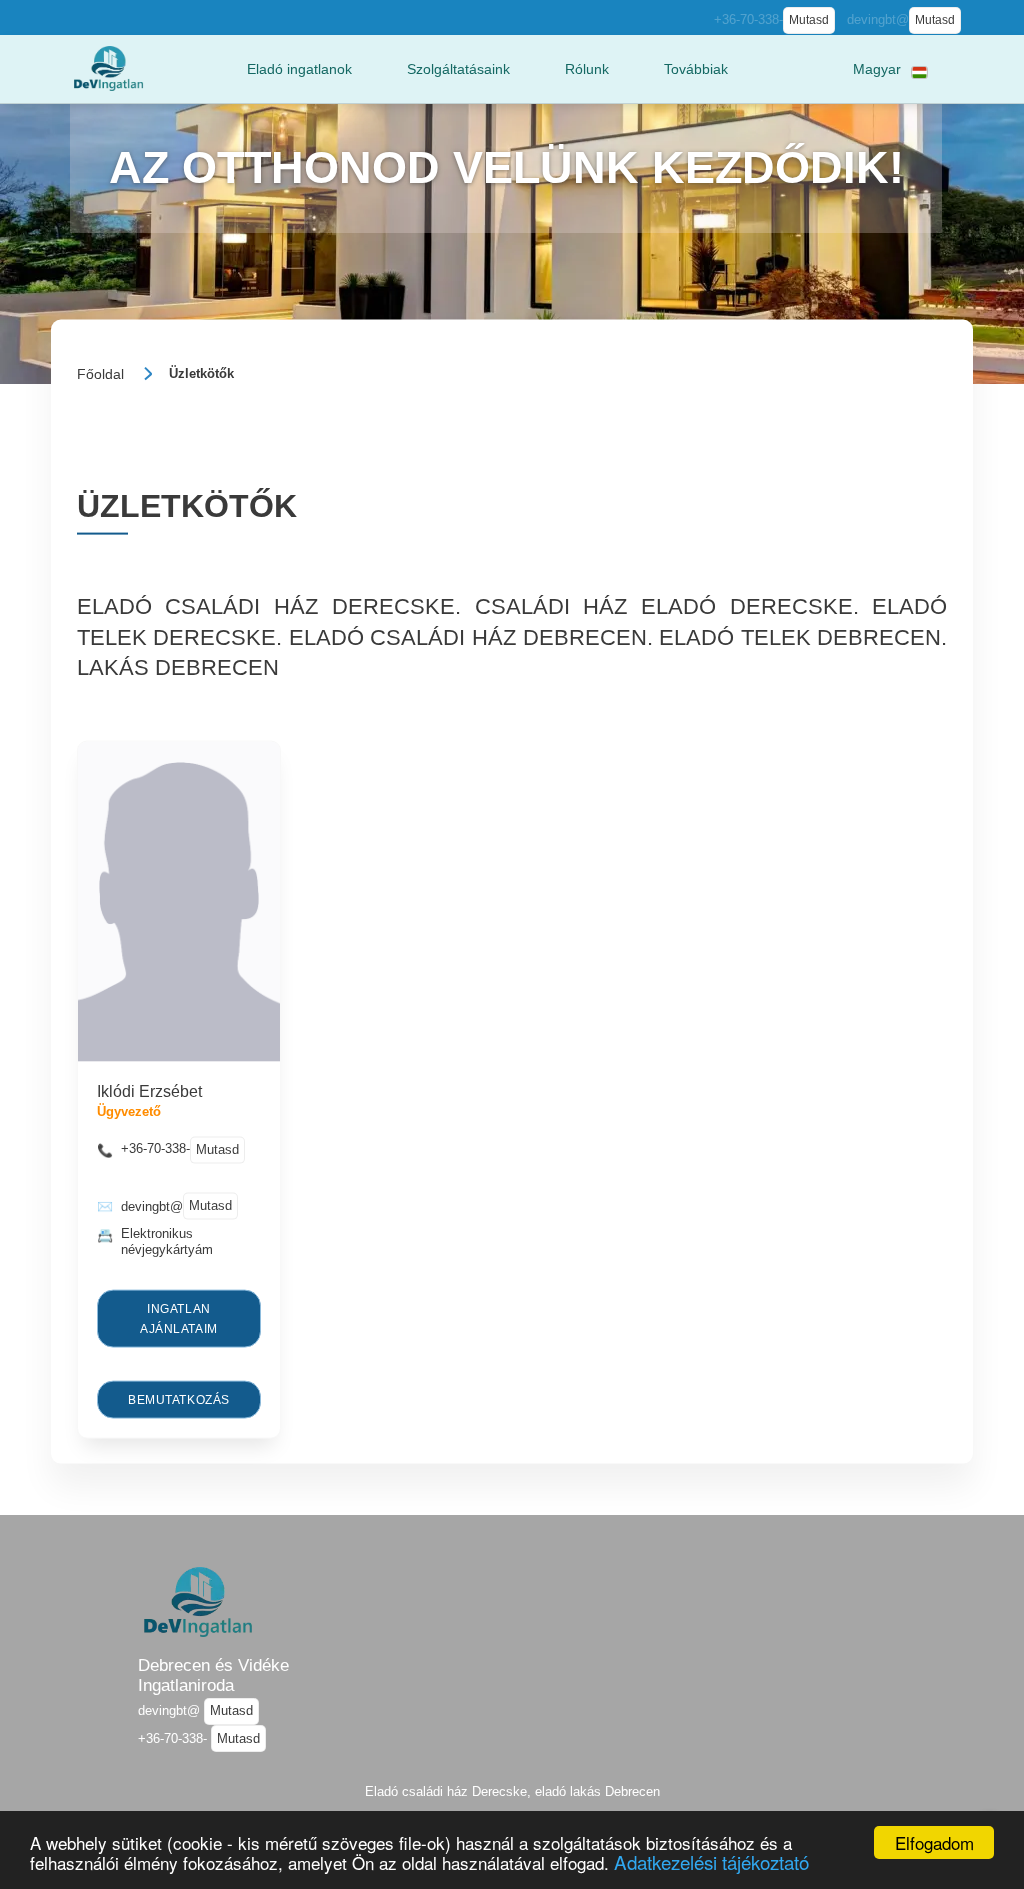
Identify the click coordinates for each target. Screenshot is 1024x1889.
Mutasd (809, 20)
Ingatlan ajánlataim (179, 1318)
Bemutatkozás (179, 1399)
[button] (299, 69)
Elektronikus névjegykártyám (167, 1241)
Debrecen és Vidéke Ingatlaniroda (213, 1675)
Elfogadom (934, 1842)
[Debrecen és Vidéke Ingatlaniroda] (108, 68)
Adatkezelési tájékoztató (711, 1861)
